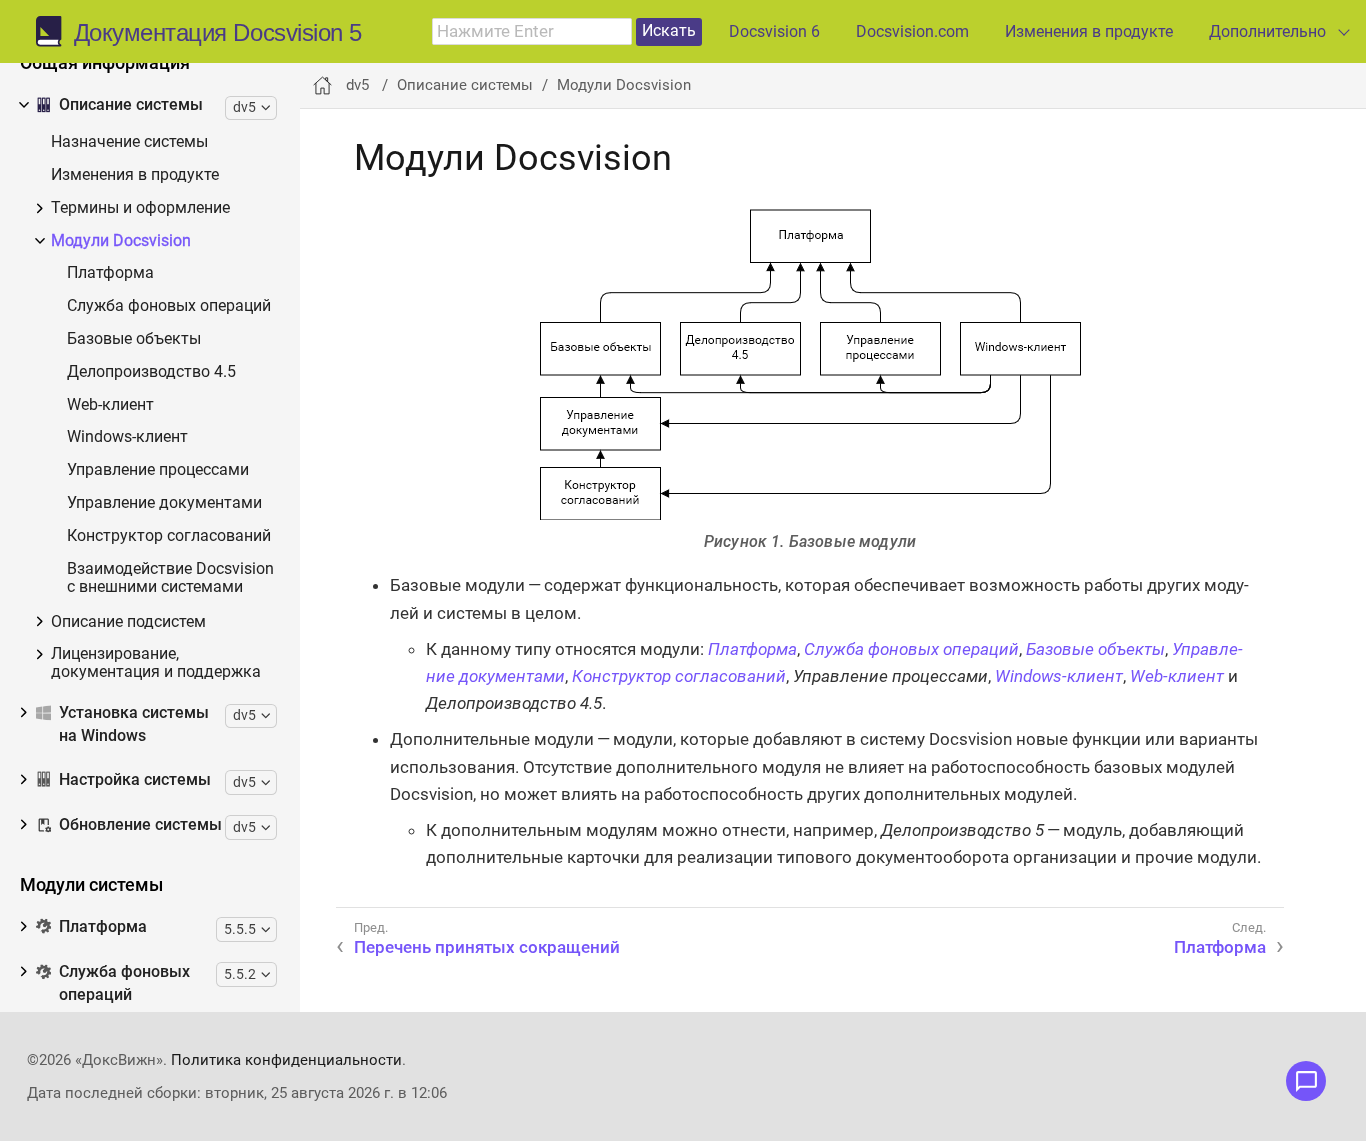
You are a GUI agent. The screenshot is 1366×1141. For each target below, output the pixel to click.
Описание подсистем (128, 622)
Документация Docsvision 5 (218, 33)
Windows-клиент (127, 437)
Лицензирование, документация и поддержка (156, 663)
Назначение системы (129, 142)
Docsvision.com (912, 31)
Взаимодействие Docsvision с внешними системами (170, 578)
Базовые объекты (134, 339)
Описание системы (131, 105)
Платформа (110, 273)
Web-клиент (110, 405)
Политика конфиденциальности (286, 1060)
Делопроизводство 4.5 (151, 372)
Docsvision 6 (774, 31)
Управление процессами (158, 470)
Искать (669, 30)
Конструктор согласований (169, 536)
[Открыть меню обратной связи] (1306, 1081)
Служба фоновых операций (169, 306)
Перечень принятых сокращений (487, 947)
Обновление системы (140, 825)
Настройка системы (135, 780)
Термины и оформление (140, 208)
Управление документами (164, 503)
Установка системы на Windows (134, 724)
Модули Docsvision (121, 241)
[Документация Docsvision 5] (55, 32)
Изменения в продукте (1089, 31)
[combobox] (532, 32)
